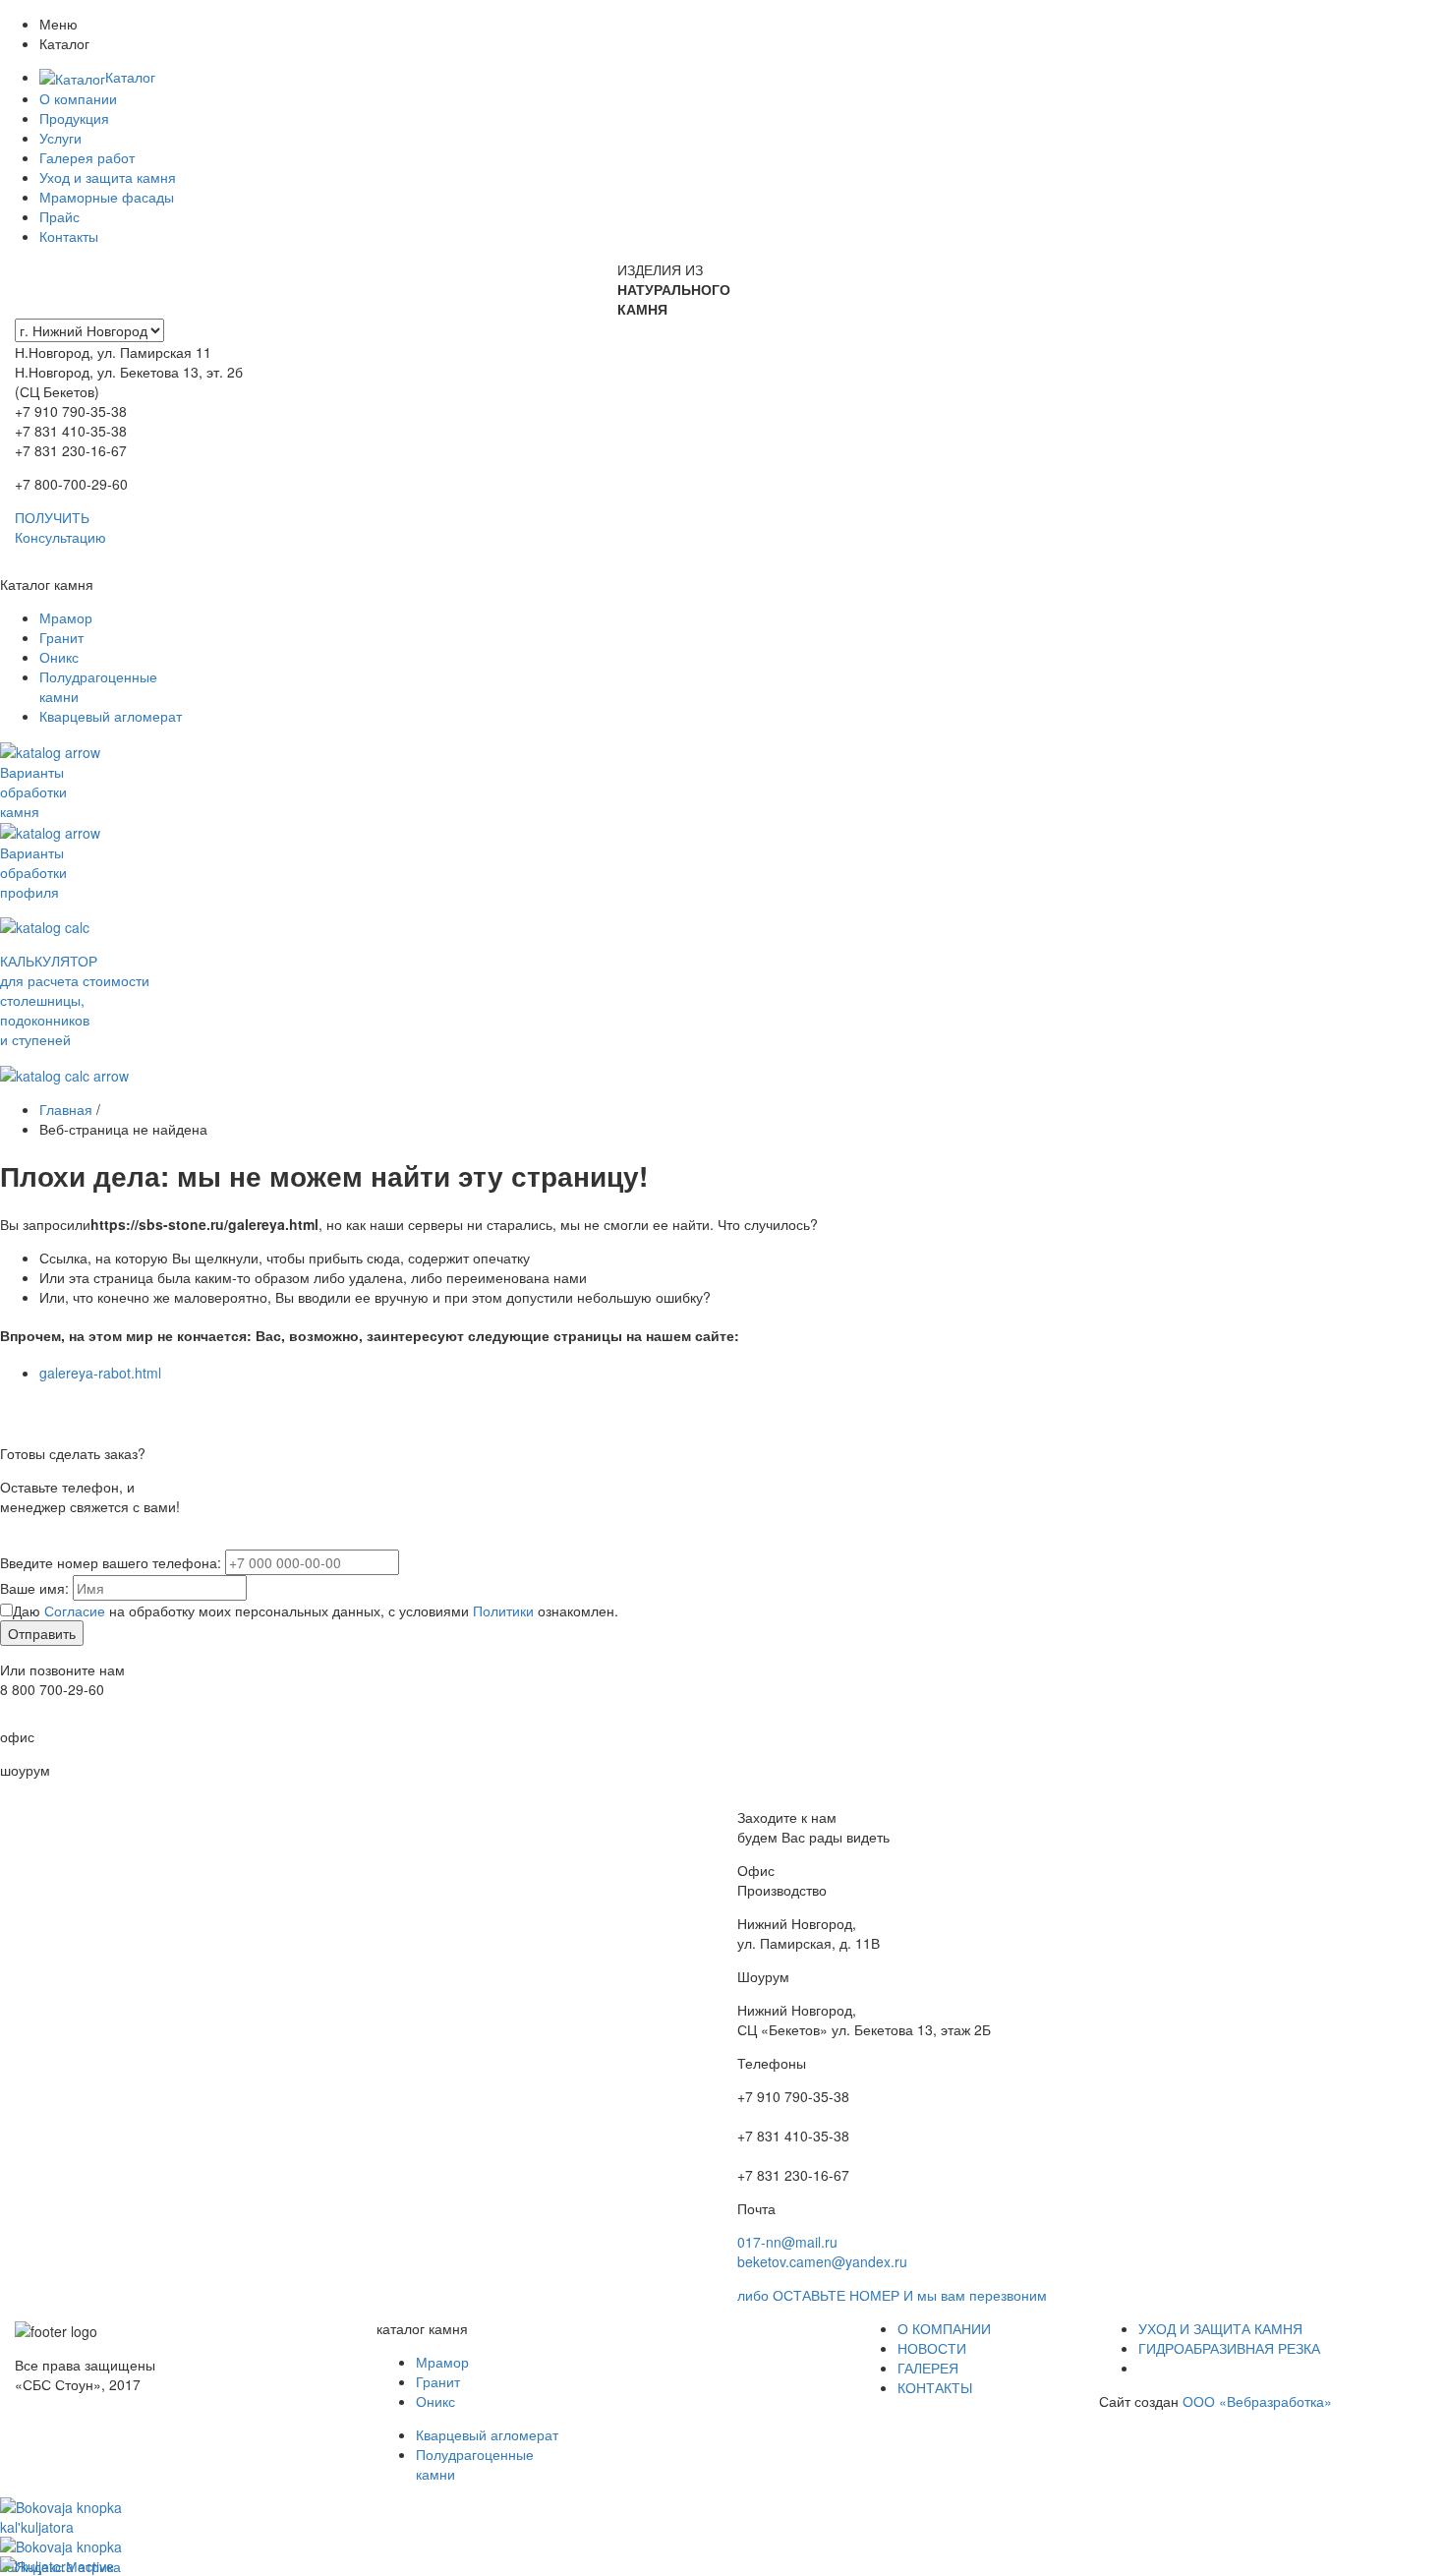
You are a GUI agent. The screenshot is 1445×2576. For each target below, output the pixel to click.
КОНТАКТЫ (935, 2387)
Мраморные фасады (107, 197)
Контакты (69, 236)
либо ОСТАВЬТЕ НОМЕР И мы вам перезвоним (892, 2295)
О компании (78, 98)
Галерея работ (87, 157)
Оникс (59, 657)
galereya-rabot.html (100, 1373)
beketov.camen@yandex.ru (822, 2261)
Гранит (61, 637)
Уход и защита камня (108, 177)
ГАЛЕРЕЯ (928, 2368)
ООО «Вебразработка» (1257, 2401)
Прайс (59, 216)
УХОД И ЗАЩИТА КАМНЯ (1220, 2328)
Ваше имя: (34, 1588)
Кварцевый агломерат (111, 716)
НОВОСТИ (932, 2348)
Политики (503, 1610)
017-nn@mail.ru (787, 2242)
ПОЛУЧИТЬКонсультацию (60, 527)
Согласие (75, 1610)
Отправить (42, 1633)
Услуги (60, 138)
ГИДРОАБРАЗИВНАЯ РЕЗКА (1229, 2348)
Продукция (74, 118)
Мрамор (66, 617)
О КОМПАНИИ (944, 2328)
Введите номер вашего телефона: (111, 1562)
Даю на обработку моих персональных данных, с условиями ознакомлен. (316, 1610)
